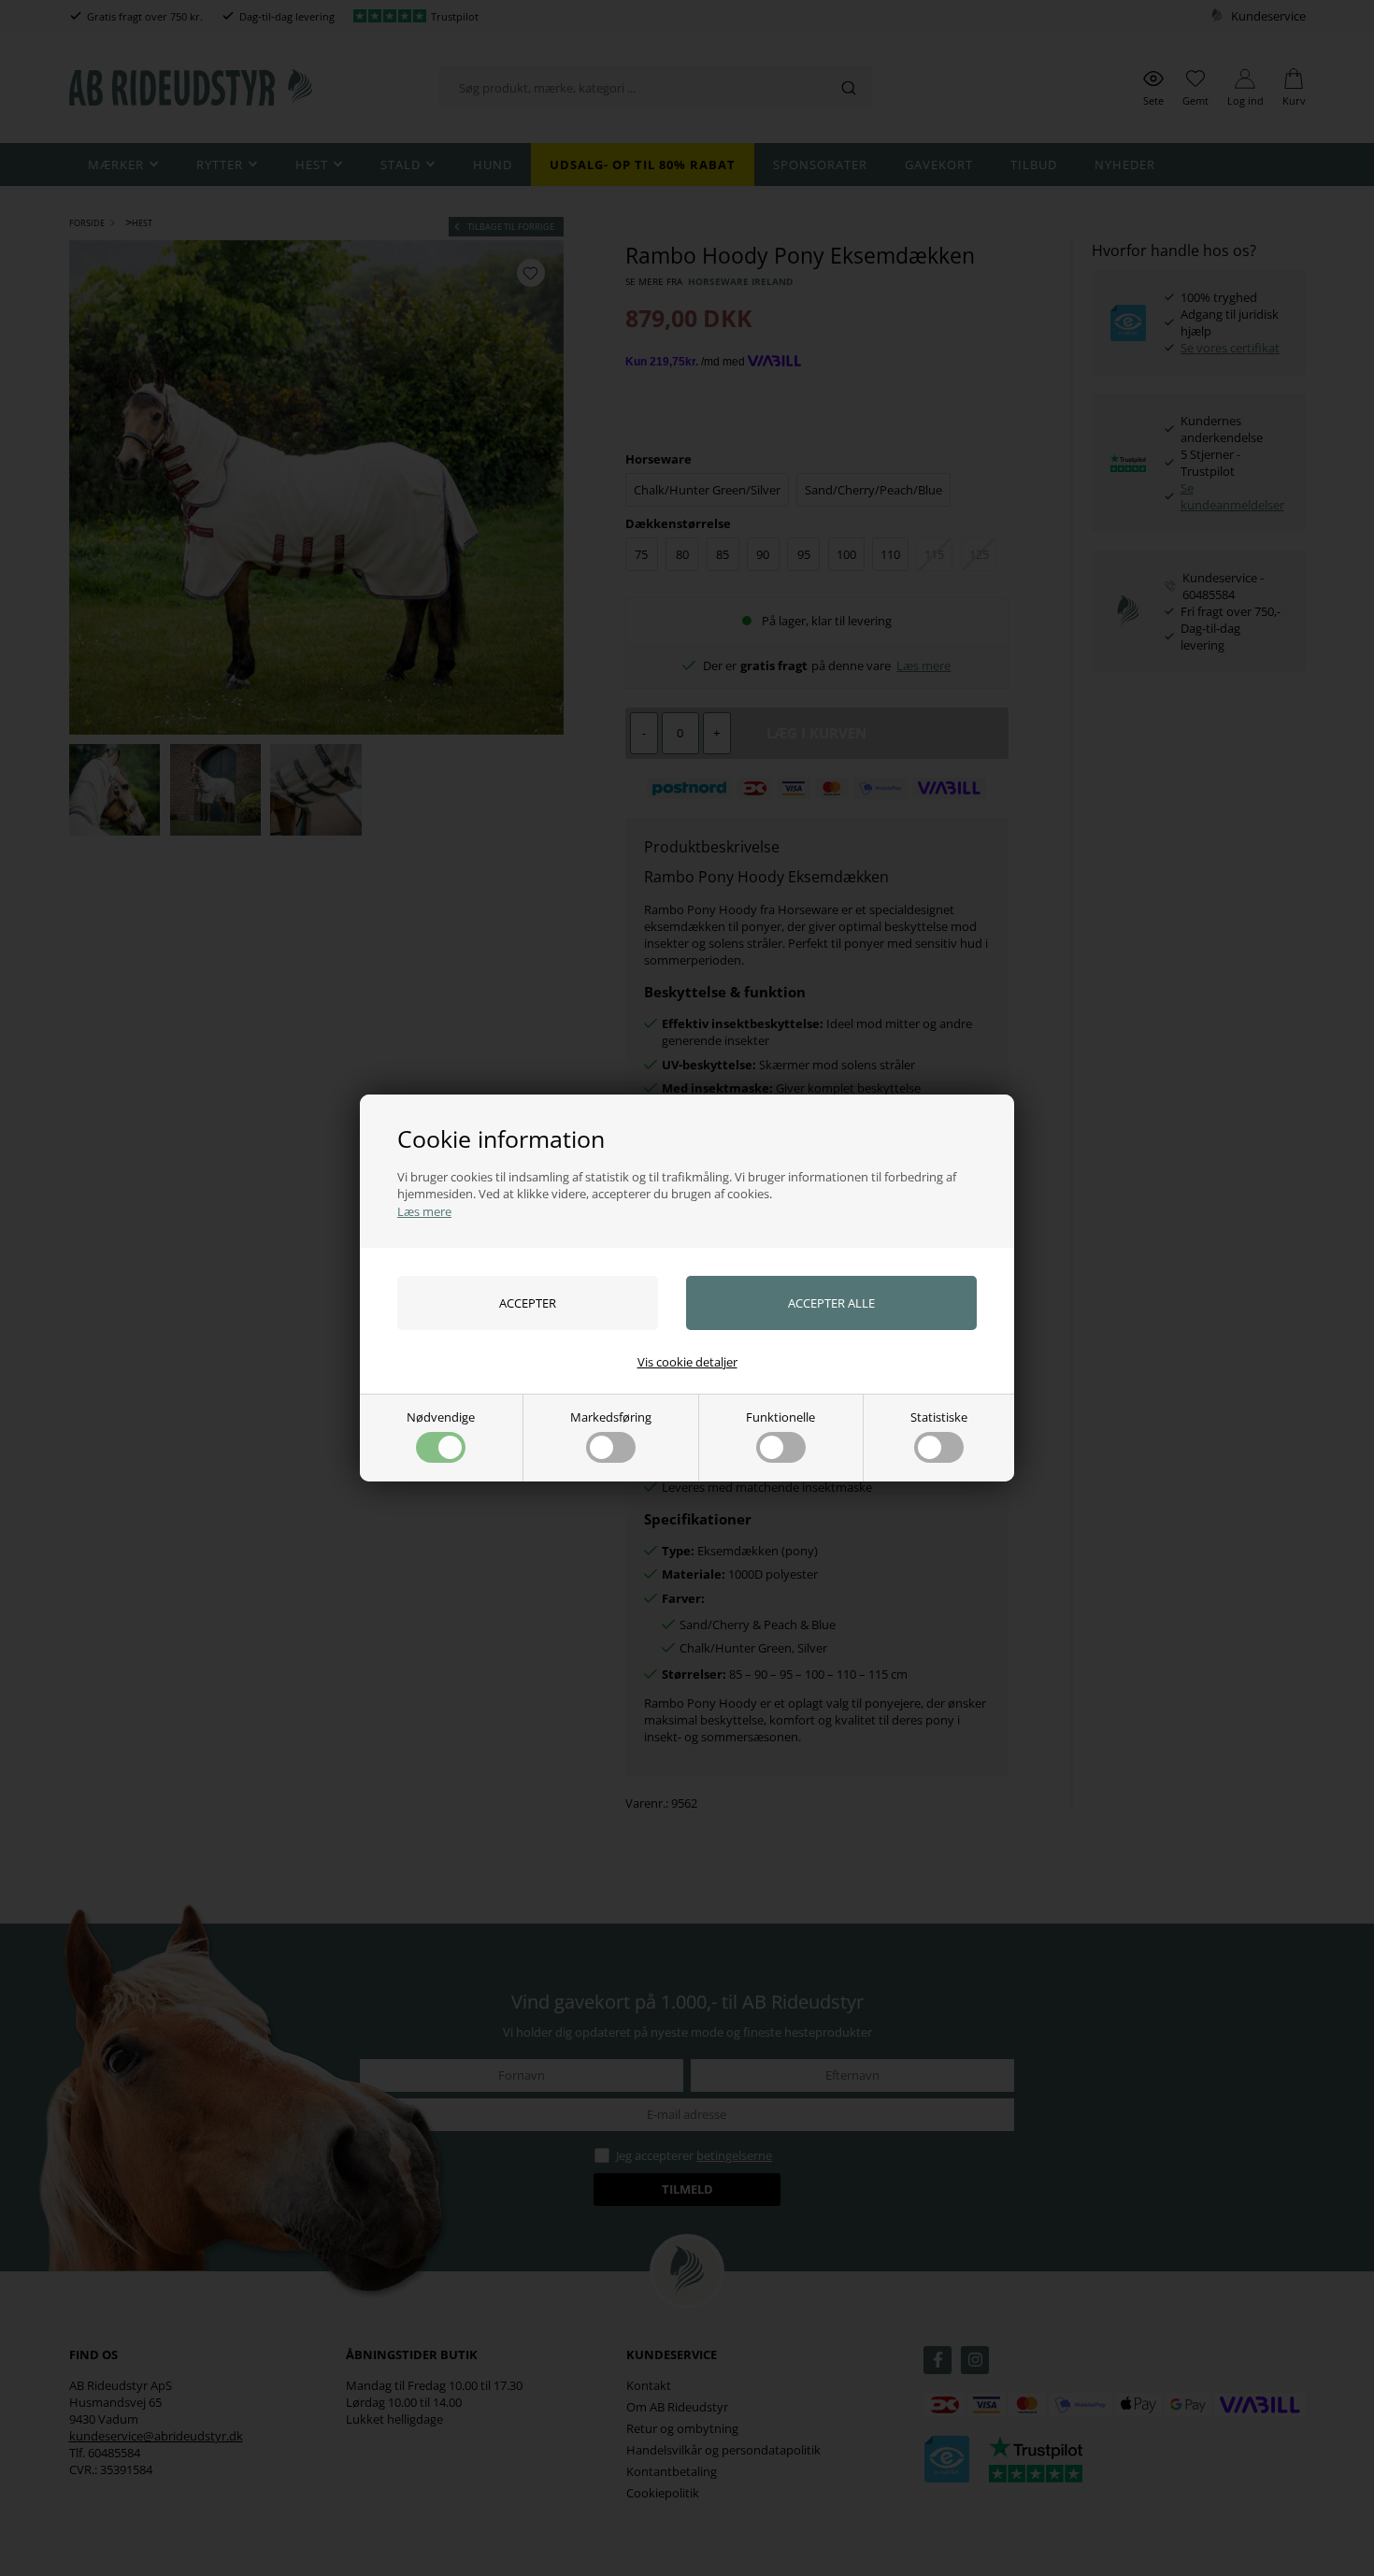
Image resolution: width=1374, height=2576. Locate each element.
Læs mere (424, 1211)
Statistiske (939, 1417)
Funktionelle (780, 1417)
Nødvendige (441, 1417)
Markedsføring (611, 1417)
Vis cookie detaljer (687, 1362)
